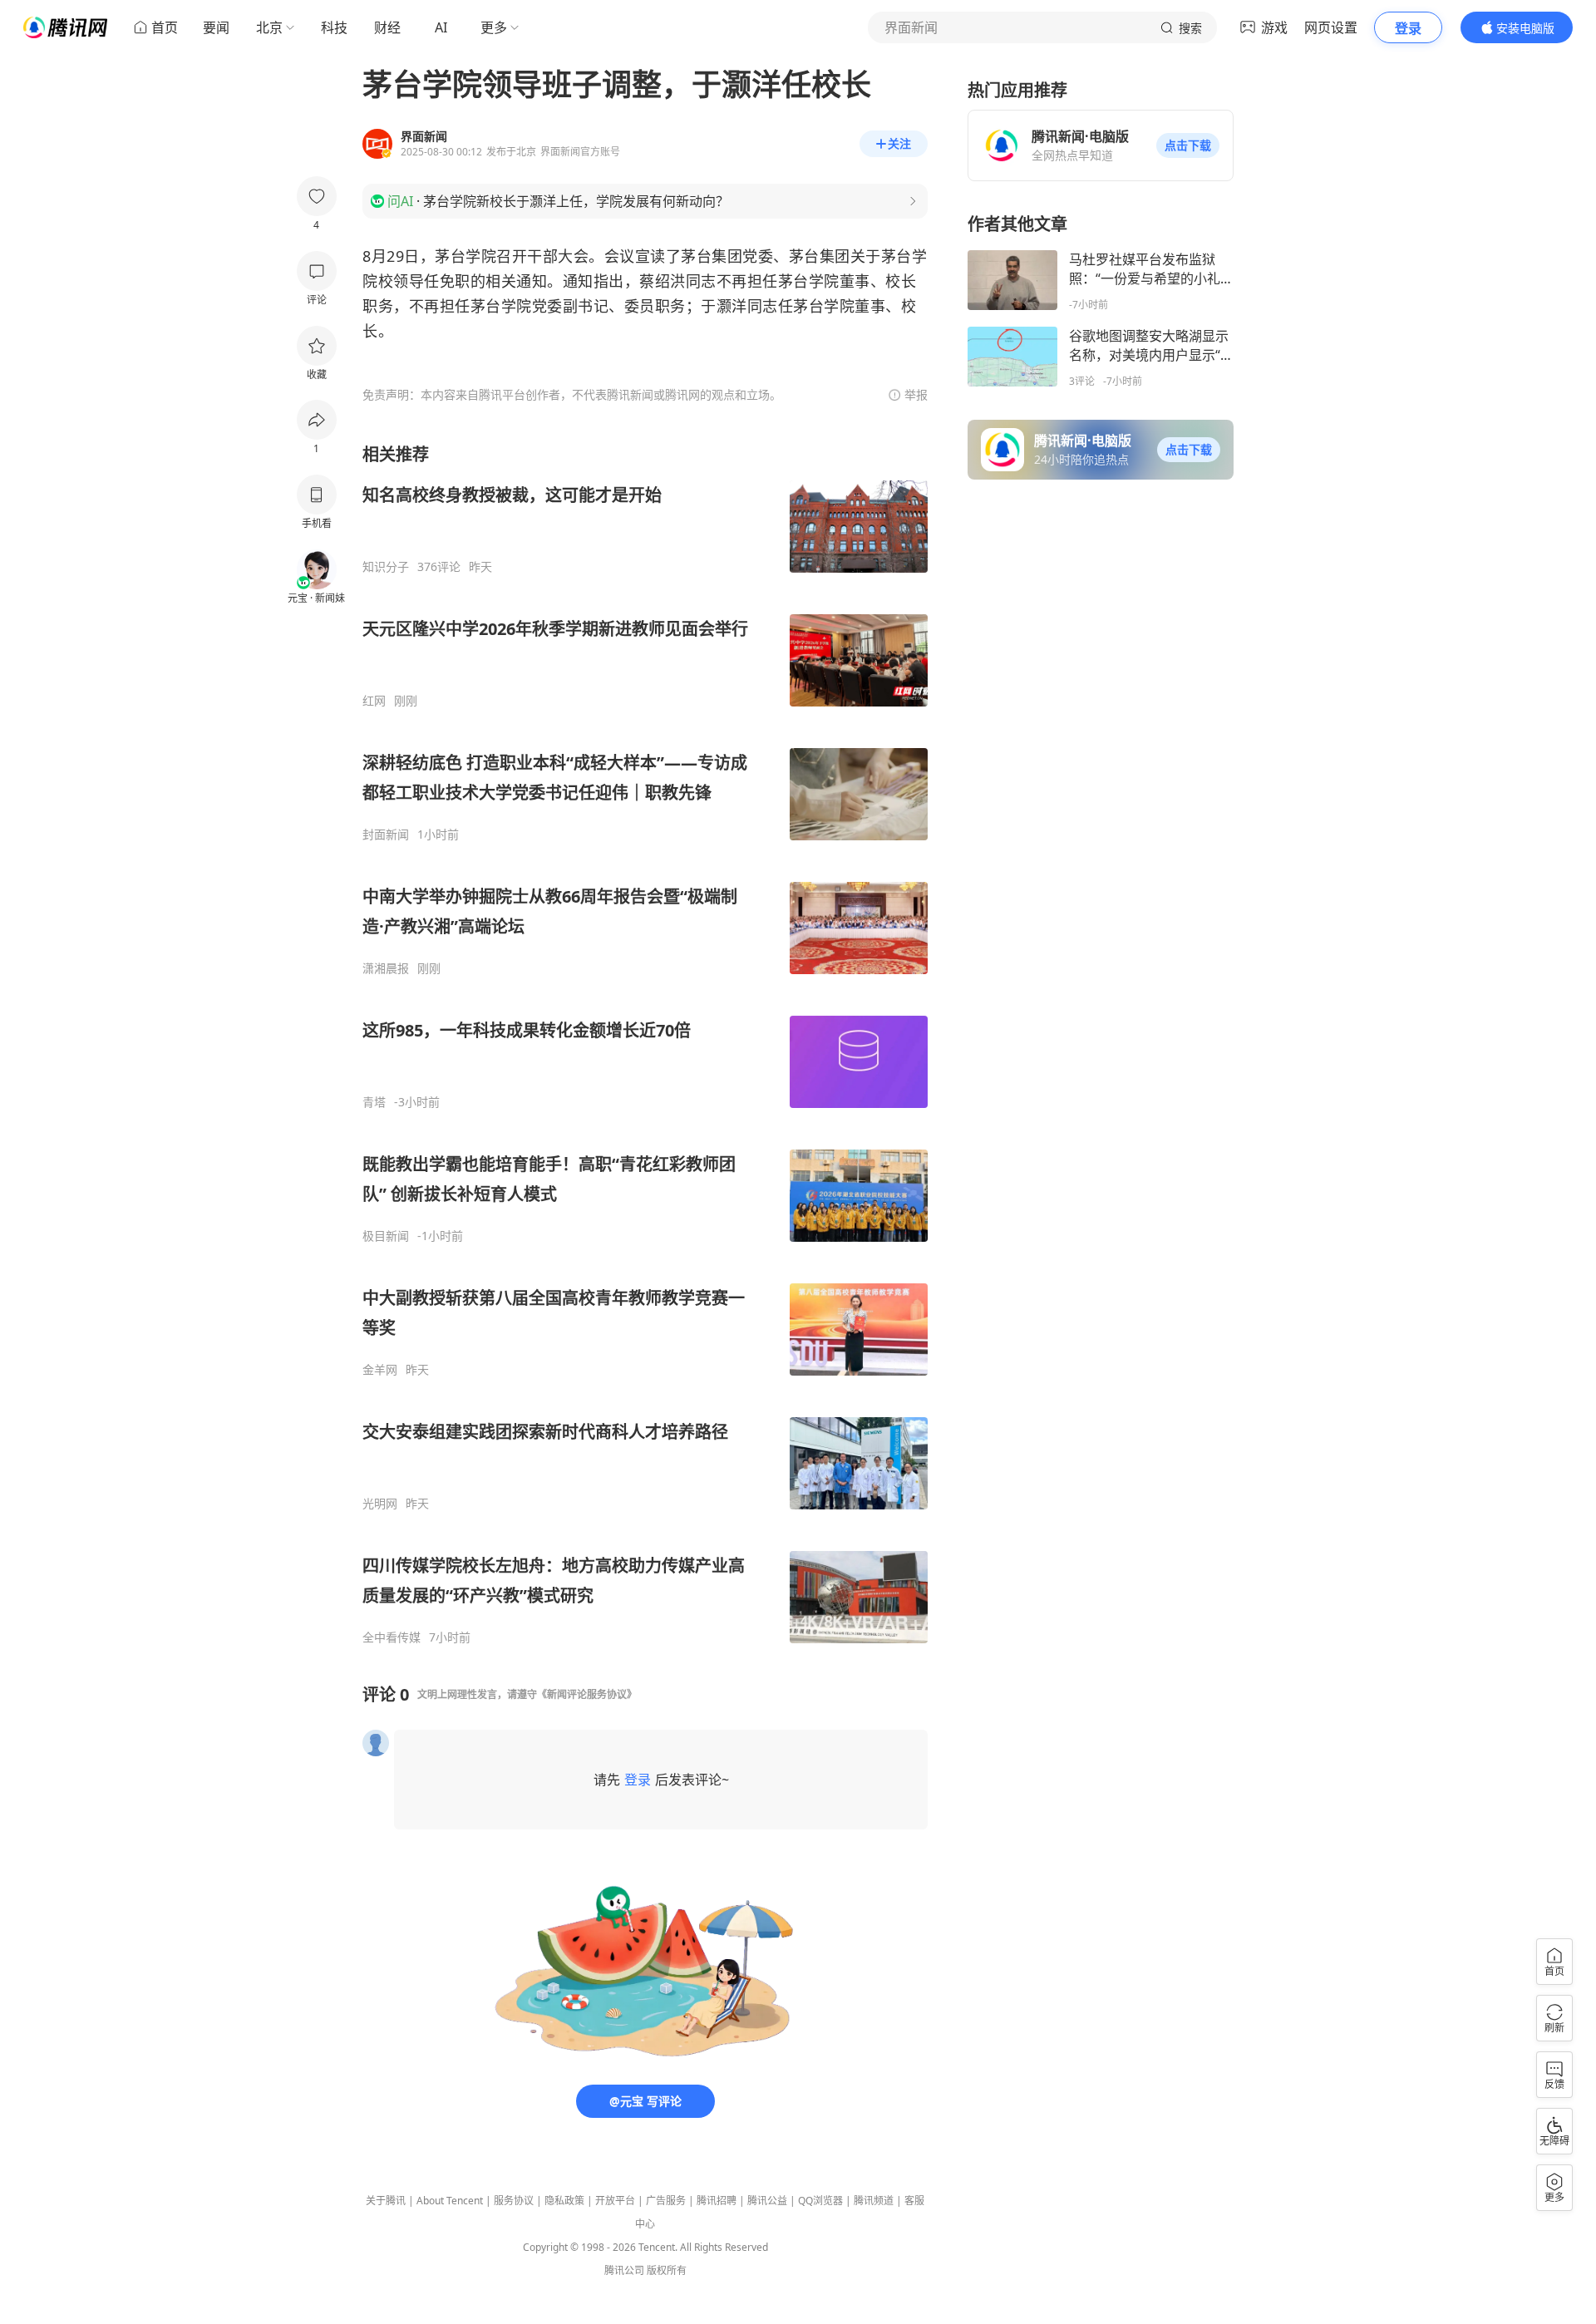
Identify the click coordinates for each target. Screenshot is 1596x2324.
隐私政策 (564, 2201)
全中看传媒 (392, 1637)
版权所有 (667, 2270)
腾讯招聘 (717, 2201)
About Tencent (450, 2201)
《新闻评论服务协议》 (587, 1694)
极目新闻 (386, 1236)
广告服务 (666, 2201)
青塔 (374, 1102)
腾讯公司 (624, 2270)
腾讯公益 (767, 2201)
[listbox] (645, 1044)
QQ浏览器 (820, 2201)
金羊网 (380, 1370)
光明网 (380, 1504)
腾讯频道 (874, 2201)
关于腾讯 (386, 2201)
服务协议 (514, 2201)
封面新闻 (386, 835)
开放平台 (615, 2201)
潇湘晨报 (386, 968)
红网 (374, 701)
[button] (1188, 145)
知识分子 (386, 567)
